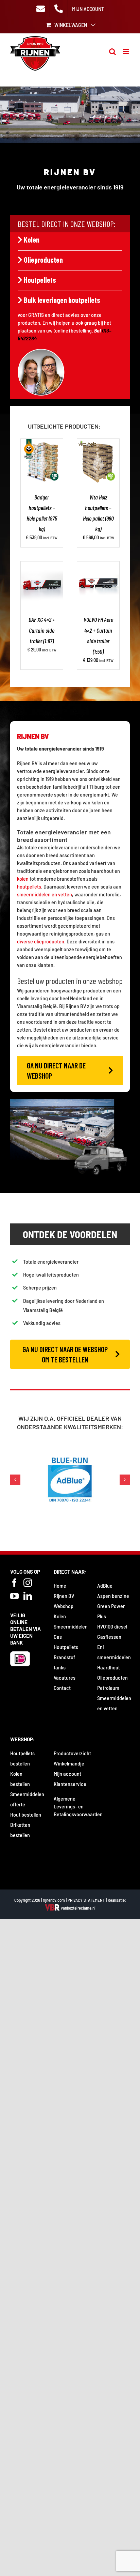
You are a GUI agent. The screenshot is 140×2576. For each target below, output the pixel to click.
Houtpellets (40, 280)
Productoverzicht (72, 1754)
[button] (15, 1480)
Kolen (32, 240)
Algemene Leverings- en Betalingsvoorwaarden (78, 1807)
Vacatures (65, 1678)
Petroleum (108, 1689)
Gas (58, 1638)
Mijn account (67, 1775)
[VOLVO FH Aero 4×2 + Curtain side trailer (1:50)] (98, 565)
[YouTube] (14, 1597)
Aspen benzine (113, 1597)
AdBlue (105, 1586)
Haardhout (109, 1668)
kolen (23, 878)
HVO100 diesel (112, 1627)
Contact (62, 1689)
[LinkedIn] (28, 1597)
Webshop (64, 1607)
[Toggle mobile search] (112, 52)
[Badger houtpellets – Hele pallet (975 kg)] (42, 443)
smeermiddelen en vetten (45, 894)
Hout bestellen (26, 1815)
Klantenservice (70, 1785)
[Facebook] (14, 1584)
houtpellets (29, 886)
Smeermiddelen (71, 1627)
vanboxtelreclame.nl (78, 1909)
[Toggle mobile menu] (126, 52)
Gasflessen (109, 1638)
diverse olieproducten (41, 941)
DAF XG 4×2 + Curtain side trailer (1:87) (42, 630)
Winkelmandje (69, 1764)
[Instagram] (28, 1584)
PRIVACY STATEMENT (86, 1901)
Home (60, 1586)
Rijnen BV (64, 1597)
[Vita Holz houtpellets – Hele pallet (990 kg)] (98, 443)
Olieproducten (43, 260)
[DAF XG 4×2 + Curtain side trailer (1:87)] (42, 565)
